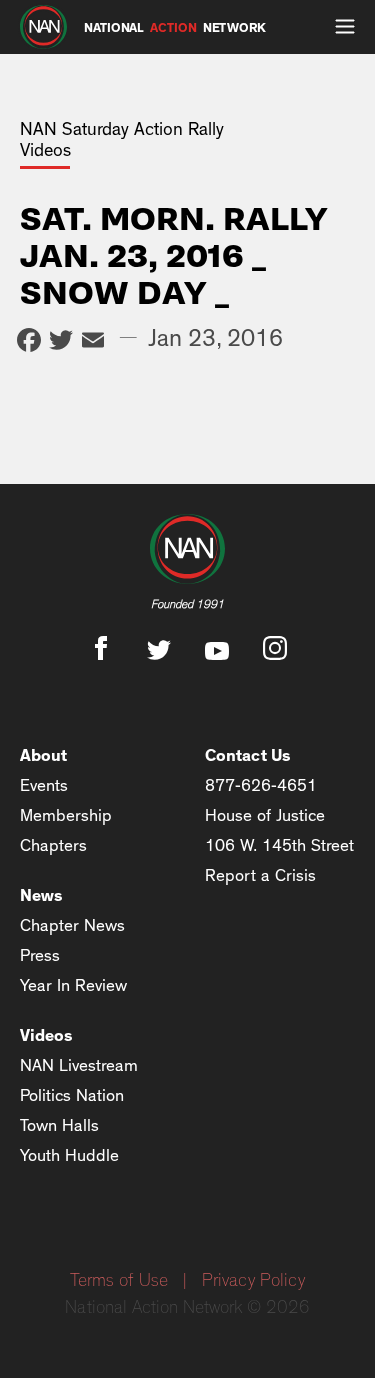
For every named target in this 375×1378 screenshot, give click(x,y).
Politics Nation (72, 1095)
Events (44, 785)
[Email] (93, 342)
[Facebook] (29, 342)
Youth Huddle (69, 1155)
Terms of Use (119, 1281)
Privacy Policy (253, 1281)
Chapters (53, 845)
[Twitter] (61, 342)
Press (40, 955)
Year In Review (73, 985)
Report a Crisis (260, 875)
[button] (345, 27)
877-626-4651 (261, 785)
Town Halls (59, 1125)
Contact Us (248, 755)
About (43, 755)
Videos (46, 1035)
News (41, 895)
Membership (66, 815)
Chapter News (72, 925)
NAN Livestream (79, 1065)
